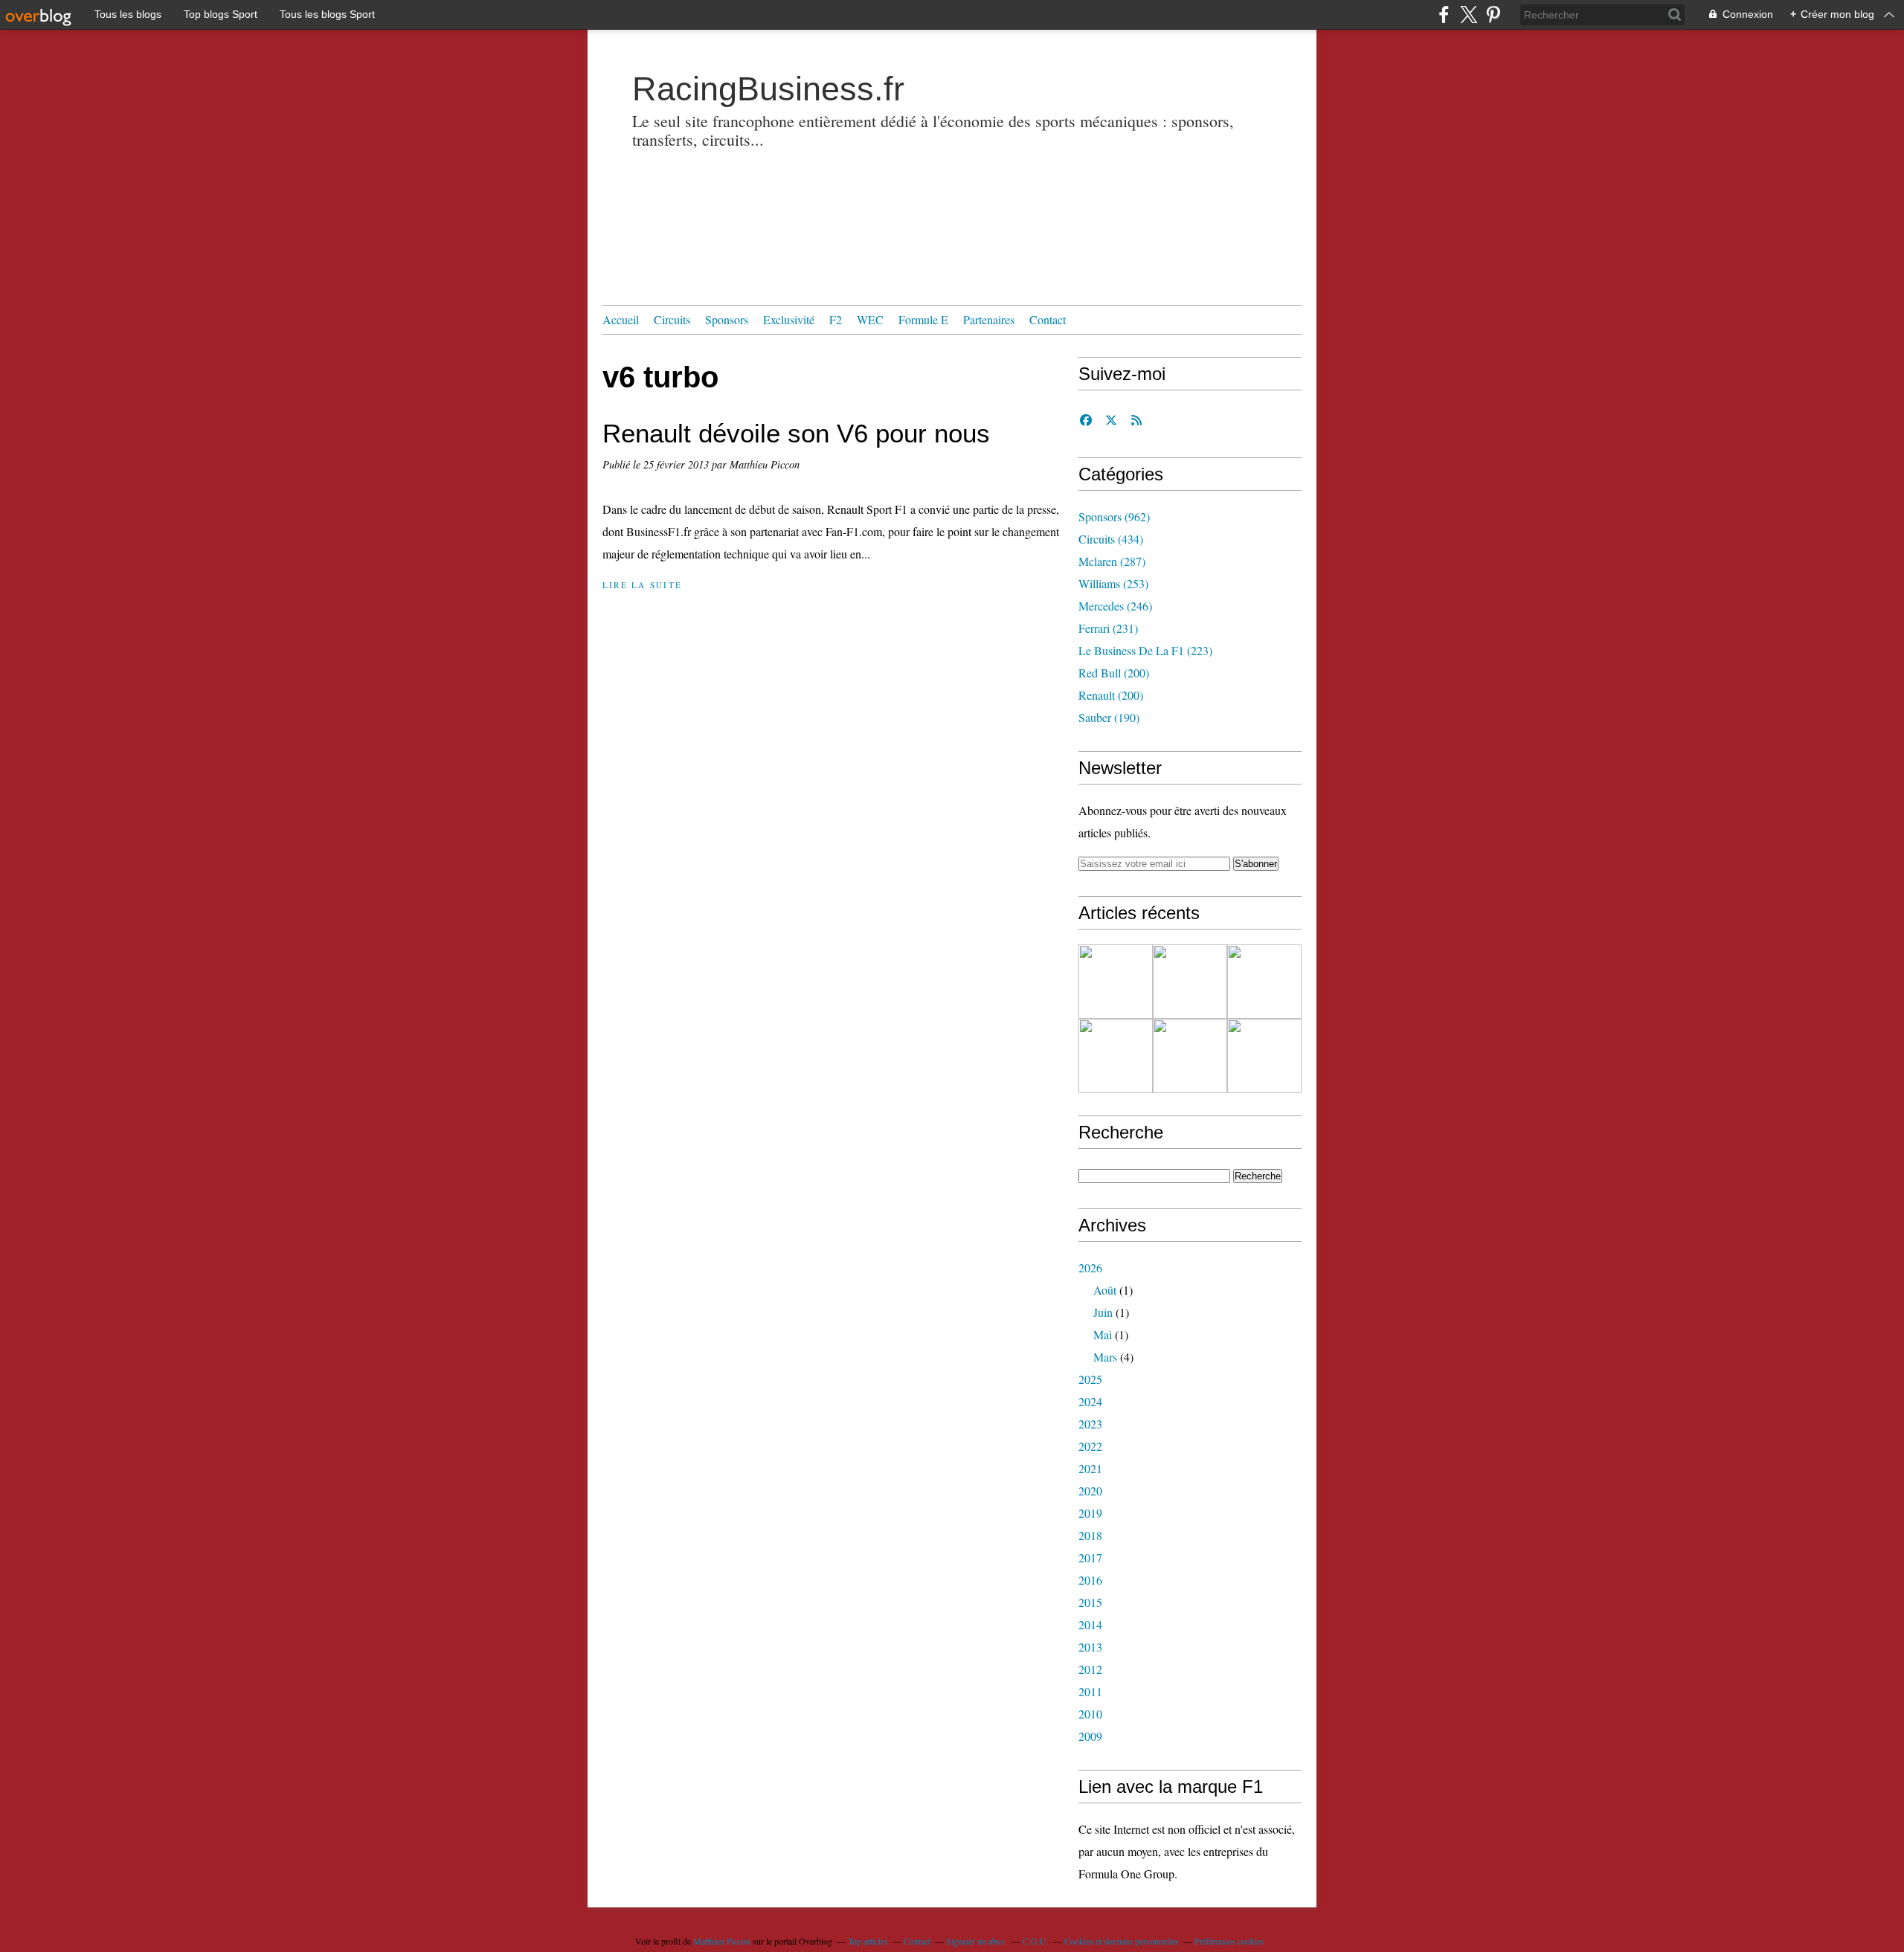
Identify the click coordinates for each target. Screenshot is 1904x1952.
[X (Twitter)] (1469, 15)
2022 (1090, 1446)
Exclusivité (789, 319)
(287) (1112, 561)
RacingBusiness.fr (768, 89)
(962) (1114, 516)
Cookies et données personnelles (1122, 1941)
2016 (1090, 1580)
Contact (1048, 319)
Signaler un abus (977, 1941)
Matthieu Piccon (722, 1941)
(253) (1113, 583)
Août (1105, 1290)
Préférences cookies (1229, 1941)
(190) (1109, 717)
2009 (1090, 1736)
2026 (1090, 1267)
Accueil (621, 319)
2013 (1090, 1647)
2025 (1090, 1379)
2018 (1090, 1535)
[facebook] (1444, 15)
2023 (1090, 1424)
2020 (1090, 1491)
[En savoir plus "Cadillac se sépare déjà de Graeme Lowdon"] (1116, 982)
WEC (870, 319)
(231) (1108, 628)
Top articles (868, 1941)
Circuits (672, 319)
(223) (1145, 650)
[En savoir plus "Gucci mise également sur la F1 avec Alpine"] (1264, 982)
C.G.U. (1036, 1941)
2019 (1090, 1513)
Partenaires (989, 319)
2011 (1090, 1691)
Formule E (923, 319)
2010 (1090, 1714)
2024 (1090, 1401)
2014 (1090, 1624)
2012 (1090, 1669)
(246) (1115, 606)
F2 (836, 319)
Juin (1103, 1312)
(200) (1114, 673)
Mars (1105, 1357)
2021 (1090, 1468)
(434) (1111, 539)
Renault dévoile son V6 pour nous (796, 433)
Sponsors (727, 319)
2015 (1090, 1602)
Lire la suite (642, 585)
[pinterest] (1493, 15)
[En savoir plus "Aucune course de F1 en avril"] (1190, 1056)
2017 (1090, 1558)
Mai (1103, 1334)
